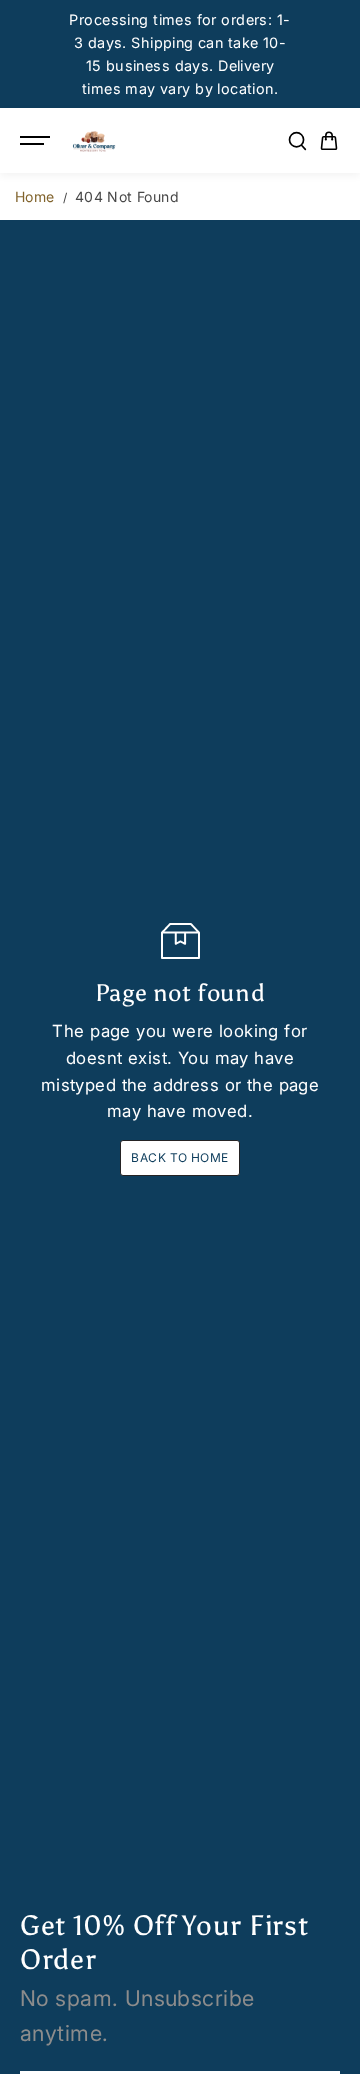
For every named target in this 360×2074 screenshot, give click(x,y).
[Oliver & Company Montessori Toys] (94, 141)
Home (35, 196)
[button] (329, 141)
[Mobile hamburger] (37, 141)
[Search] (297, 141)
